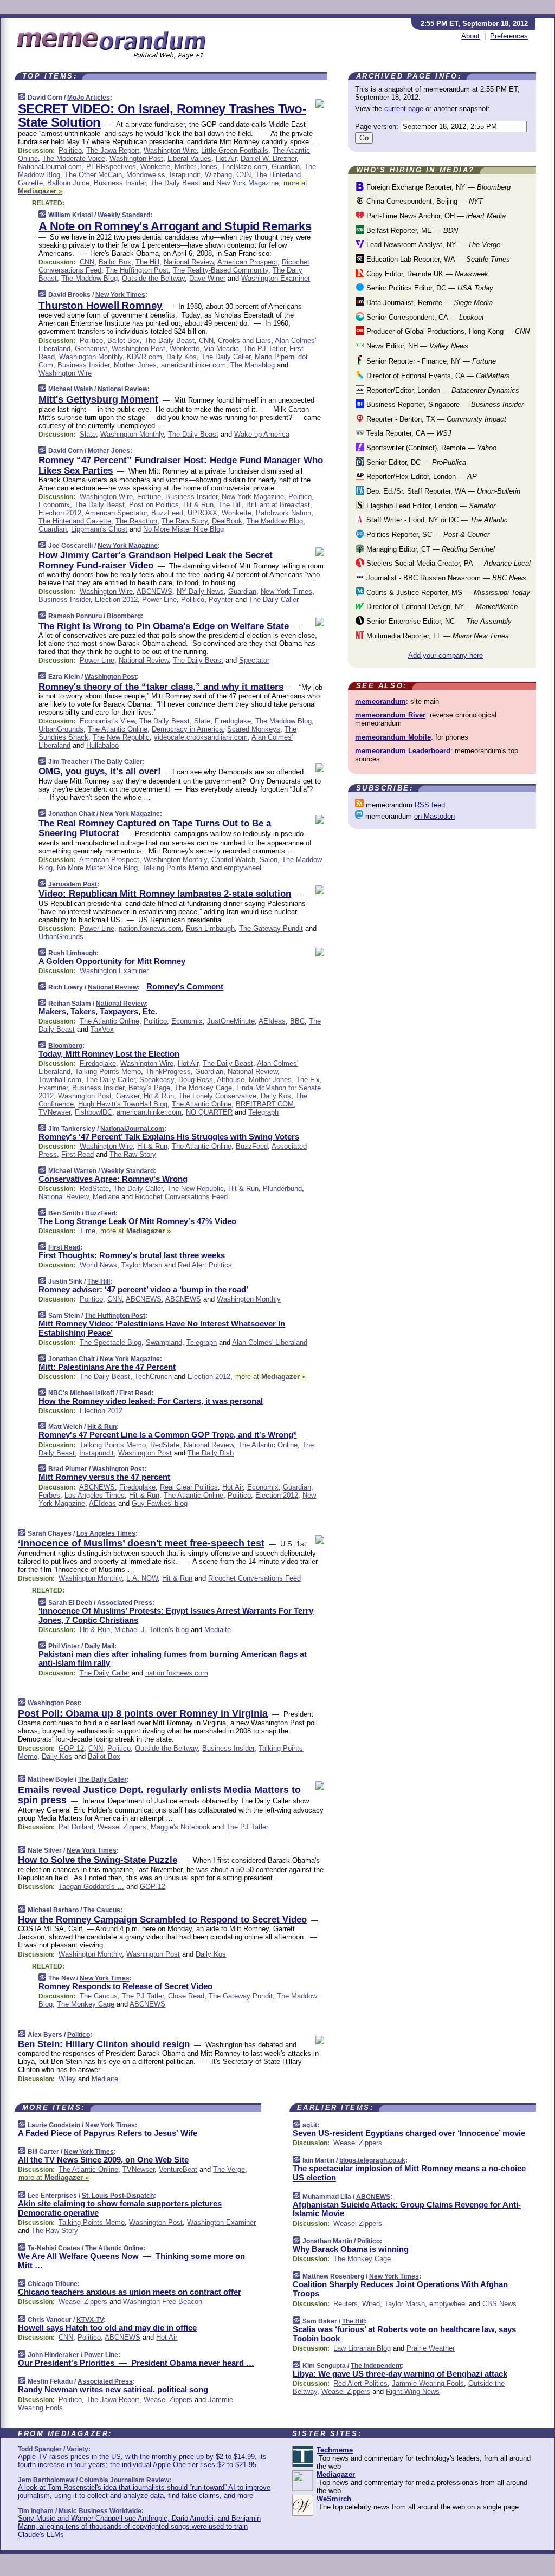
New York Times (120, 295)
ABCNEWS (154, 591)
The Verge (229, 2169)
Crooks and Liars (244, 341)
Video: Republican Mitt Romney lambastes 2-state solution (165, 894)
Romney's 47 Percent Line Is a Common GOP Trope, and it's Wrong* (167, 1435)
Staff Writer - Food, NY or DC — (436, 520)
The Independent (376, 2366)
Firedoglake (233, 721)
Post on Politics (154, 505)
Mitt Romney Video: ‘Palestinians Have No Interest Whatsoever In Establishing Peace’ (162, 1328)
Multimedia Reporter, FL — (437, 636)
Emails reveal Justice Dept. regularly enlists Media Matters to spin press (159, 1795)
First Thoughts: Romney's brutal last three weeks (132, 1255)
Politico (70, 150)
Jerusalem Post (73, 884)
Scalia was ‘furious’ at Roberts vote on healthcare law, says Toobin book (404, 2334)
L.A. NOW (142, 1578)
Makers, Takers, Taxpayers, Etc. (98, 1011)
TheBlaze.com (244, 167)
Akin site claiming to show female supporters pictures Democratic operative (120, 2208)
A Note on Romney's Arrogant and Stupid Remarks (175, 226)
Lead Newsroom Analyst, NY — (432, 245)
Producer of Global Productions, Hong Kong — (447, 331)
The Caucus (102, 1910)
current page (404, 109)
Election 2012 (60, 513)
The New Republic (121, 737)
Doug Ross (196, 1080)
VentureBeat (178, 2169)
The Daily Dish (211, 1453)
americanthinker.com (193, 365)
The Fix (308, 1080)
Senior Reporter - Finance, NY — (430, 361)
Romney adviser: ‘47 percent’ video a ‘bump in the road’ (143, 1289)
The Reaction (136, 521)
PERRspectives (111, 167)
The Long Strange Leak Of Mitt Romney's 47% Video (137, 1221)
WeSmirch (334, 2499)
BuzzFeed (167, 513)
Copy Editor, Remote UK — (426, 274)
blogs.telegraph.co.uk (372, 2160)
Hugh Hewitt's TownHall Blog (123, 1104)
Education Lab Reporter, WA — (437, 259)
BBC (297, 1021)
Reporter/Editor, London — (442, 390)
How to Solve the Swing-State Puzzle (98, 1860)
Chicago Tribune (53, 2284)
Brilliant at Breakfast (278, 505)
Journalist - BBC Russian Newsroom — (445, 578)
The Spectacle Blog (111, 1342)
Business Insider (120, 183)
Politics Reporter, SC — (427, 535)
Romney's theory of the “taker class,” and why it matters (161, 687)
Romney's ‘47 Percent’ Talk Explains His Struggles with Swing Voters (169, 1137)
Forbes (49, 1495)
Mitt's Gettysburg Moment (98, 399)
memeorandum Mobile (393, 737)
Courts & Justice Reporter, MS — (447, 593)
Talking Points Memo (175, 868)
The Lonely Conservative (217, 1096)
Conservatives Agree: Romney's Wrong (113, 1179)
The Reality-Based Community (221, 270)
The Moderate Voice (74, 158)
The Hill (147, 262)
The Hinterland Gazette (75, 521)
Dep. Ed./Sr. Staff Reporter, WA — (442, 491)
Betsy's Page (149, 1088)
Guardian (286, 167)
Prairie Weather (431, 2348)
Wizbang (218, 175)
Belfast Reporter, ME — (411, 231)
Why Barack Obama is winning (351, 2249)
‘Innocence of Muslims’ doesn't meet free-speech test (141, 1543)
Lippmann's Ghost (99, 529)
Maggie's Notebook (180, 1827)
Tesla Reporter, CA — (408, 433)
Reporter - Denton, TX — (435, 419)
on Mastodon (434, 816)
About (470, 36)
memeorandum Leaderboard (403, 751)
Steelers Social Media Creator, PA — (447, 563)
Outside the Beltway (153, 278)
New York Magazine (247, 183)
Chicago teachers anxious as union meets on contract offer (130, 2292)
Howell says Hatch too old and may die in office (107, 2328)
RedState (94, 1189)
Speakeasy (157, 1080)
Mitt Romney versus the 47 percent (104, 1477)
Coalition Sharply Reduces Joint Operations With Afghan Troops (400, 2289)
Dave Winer (207, 278)
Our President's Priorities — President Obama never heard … (136, 2363)
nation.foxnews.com (150, 928)
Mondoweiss (146, 175)
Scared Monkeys (254, 729)
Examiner (53, 1088)
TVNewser (54, 1112)
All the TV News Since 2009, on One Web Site (103, 2160)
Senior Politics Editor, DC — (429, 288)
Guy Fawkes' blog (160, 1503)
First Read (78, 1154)
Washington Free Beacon (163, 2302)
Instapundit (96, 1453)
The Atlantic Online (118, 729)
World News (98, 1265)
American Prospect (247, 262)
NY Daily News (200, 591)
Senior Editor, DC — (415, 462)
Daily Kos (182, 357)
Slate (88, 434)
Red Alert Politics (205, 1265)
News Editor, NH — (416, 346)
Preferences (509, 36)
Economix (54, 505)
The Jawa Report (113, 150)
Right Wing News (413, 2391)
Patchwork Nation (283, 513)
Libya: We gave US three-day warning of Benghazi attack (400, 2374)
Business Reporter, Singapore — (444, 404)
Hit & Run (198, 505)
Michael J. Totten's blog (151, 1630)
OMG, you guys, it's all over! (100, 771)
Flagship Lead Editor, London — (430, 506)
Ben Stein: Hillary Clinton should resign (104, 2044)
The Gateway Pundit (271, 928)
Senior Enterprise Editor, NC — (438, 621)
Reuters (346, 2304)
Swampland (164, 1342)
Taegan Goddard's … (91, 1886)
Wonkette (155, 167)
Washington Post (136, 158)
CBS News (499, 2304)
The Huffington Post (137, 270)
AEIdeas (272, 1021)
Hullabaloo (102, 745)
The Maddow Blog (89, 278)
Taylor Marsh (142, 1265)
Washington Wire (170, 150)
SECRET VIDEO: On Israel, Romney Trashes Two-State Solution (162, 115)
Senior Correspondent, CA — (424, 317)
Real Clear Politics (189, 1487)
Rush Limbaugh (210, 928)
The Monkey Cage (203, 1088)
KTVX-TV (90, 2320)
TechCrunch (153, 1377)
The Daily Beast (175, 183)
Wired (371, 2304)
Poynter (221, 600)
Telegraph (263, 1112)
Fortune (149, 497)
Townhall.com (60, 1080)
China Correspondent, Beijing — (424, 201)
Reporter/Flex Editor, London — (421, 477)
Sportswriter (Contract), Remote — (430, 448)
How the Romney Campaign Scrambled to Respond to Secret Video (162, 1920)
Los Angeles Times (95, 1495)
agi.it (310, 2125)
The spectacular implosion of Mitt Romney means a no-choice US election (409, 2173)
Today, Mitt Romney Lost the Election (109, 1054)
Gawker (128, 1096)
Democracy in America (187, 729)
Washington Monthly (91, 357)
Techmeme (335, 2450)
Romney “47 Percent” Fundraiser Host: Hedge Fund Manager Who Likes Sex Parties (181, 465)
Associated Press (125, 1603)
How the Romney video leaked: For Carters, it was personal (151, 1401)
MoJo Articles (89, 98)
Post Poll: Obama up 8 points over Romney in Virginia (143, 1713)
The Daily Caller (226, 357)
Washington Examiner (276, 278)
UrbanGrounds (61, 729)
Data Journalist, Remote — (428, 303)
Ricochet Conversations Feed (181, 1197)
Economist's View (107, 721)
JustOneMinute (231, 1021)
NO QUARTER (209, 1112)
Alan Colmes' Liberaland (270, 1342)
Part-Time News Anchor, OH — (435, 216)
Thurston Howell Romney (101, 305)
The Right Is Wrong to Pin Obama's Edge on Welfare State (164, 626)
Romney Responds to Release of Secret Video (125, 1986)
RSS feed (430, 805)
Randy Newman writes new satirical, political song (113, 2389)
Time (88, 1231)
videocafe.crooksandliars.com (201, 737)
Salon (269, 860)
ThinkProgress (168, 1072)
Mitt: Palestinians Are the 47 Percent (107, 1367)
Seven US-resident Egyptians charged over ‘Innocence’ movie (409, 2133)
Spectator (254, 660)
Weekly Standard (124, 215)
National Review (189, 262)
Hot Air (226, 158)
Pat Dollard (76, 1827)
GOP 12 (71, 1748)
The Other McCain (93, 175)
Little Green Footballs (235, 150)
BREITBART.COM (265, 1104)
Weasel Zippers (122, 1827)
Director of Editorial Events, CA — (437, 376)
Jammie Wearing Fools (428, 2383)
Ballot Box (115, 262)
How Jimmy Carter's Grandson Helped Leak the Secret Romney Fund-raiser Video (156, 560)
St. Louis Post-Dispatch (118, 2196)
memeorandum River (390, 715)
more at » (135, 1231)
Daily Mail (99, 1646)
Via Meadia (221, 349)
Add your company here (446, 655)
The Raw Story (185, 521)
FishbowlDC (93, 1112)
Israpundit (185, 175)
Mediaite (106, 1197)
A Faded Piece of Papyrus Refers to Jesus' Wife (108, 2133)
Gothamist (91, 349)
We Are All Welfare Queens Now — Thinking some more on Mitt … (131, 2261)
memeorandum (380, 701)
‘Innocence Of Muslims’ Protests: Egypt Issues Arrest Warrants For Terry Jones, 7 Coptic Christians (176, 1615)
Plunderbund (282, 1189)
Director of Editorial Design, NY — (441, 607)
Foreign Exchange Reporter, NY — (437, 187)
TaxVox (102, 1029)
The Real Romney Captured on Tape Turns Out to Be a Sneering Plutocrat (155, 828)
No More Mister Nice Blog (183, 529)
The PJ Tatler (264, 349)
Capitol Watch (233, 860)
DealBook (227, 521)
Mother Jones (196, 167)
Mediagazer (336, 2474)
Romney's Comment (185, 986)
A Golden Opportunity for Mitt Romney (112, 961)
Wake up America (262, 434)
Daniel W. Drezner (269, 158)
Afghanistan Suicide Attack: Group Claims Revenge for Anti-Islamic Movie (407, 2209)
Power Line (159, 600)
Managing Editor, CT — (430, 549)
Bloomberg (124, 616)
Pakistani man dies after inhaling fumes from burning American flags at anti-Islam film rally (173, 1659)
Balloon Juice (68, 183)
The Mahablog (253, 365)
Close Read (186, 1996)
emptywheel (243, 868)
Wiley (67, 2079)
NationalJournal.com (50, 167)
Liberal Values (189, 158)
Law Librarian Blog (362, 2348)
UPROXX (202, 513)
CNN (244, 175)
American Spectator (116, 513)
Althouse (231, 1080)
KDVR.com (144, 357)
